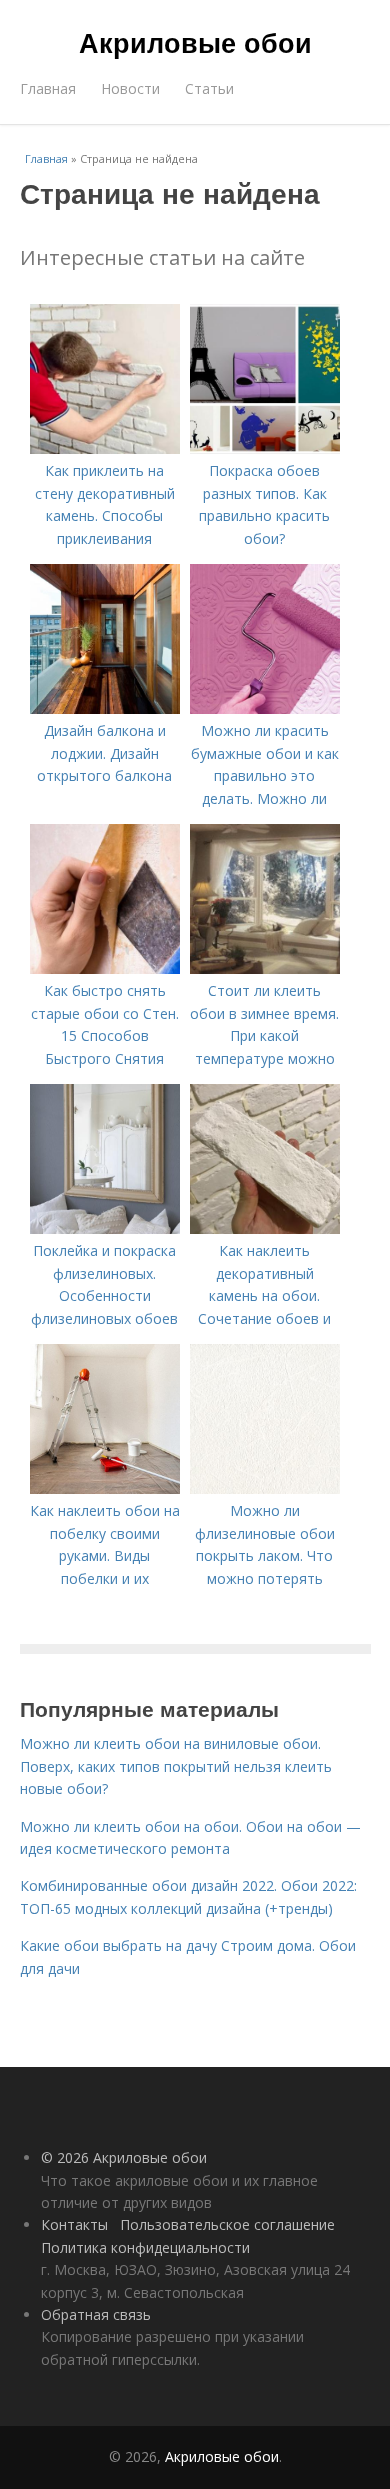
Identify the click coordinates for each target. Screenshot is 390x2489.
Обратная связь (96, 2314)
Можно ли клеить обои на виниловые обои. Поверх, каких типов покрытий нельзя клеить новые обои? (176, 1766)
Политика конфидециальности (145, 2247)
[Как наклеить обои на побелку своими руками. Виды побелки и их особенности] (105, 1488)
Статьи (209, 88)
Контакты (74, 2224)
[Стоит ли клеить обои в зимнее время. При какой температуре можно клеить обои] (265, 968)
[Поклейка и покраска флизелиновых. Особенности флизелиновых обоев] (105, 1228)
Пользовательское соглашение (227, 2224)
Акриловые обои (195, 42)
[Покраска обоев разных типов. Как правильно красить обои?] (265, 448)
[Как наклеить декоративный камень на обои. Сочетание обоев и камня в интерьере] (265, 1228)
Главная (48, 88)
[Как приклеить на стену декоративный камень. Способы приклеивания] (105, 448)
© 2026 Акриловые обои (124, 2157)
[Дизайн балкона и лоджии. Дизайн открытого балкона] (105, 708)
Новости (130, 88)
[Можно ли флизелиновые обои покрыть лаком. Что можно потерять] (265, 1488)
